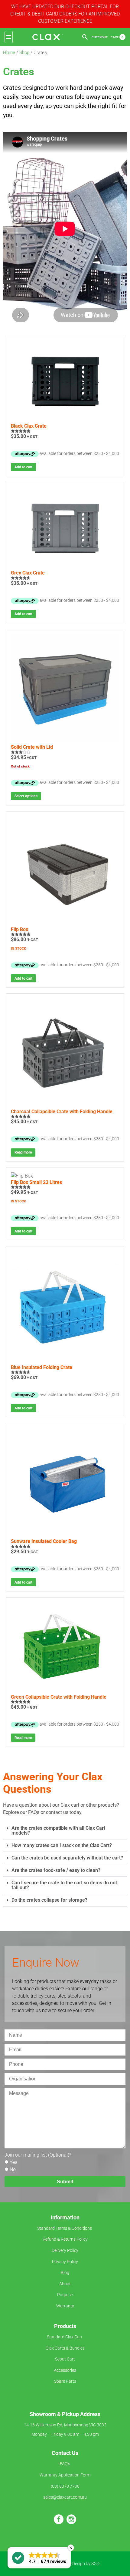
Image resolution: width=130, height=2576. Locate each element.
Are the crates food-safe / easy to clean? (56, 1870)
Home (9, 53)
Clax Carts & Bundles (65, 2348)
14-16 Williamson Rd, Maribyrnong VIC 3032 (65, 2425)
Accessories (65, 2370)
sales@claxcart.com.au (65, 2497)
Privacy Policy (65, 2262)
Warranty (65, 2306)
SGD (95, 2564)
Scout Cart (65, 2359)
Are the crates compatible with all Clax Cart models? (58, 1830)
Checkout (100, 37)
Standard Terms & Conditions (65, 2228)
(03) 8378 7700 (65, 2486)
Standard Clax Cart (65, 2337)
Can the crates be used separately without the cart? (67, 1858)
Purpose (65, 2295)
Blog (65, 2273)
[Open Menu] (9, 37)
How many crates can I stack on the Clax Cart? (62, 1845)
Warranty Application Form (65, 2475)
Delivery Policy (65, 2251)
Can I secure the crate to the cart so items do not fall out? (64, 1885)
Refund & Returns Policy (65, 2239)
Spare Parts (65, 2381)
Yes (13, 2162)
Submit (65, 2182)
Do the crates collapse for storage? (49, 1900)
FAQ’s (65, 2464)
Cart (117, 37)
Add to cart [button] (23, 467)
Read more (23, 1152)
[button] (65, 1831)
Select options (26, 796)
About (65, 2284)
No (13, 2169)
